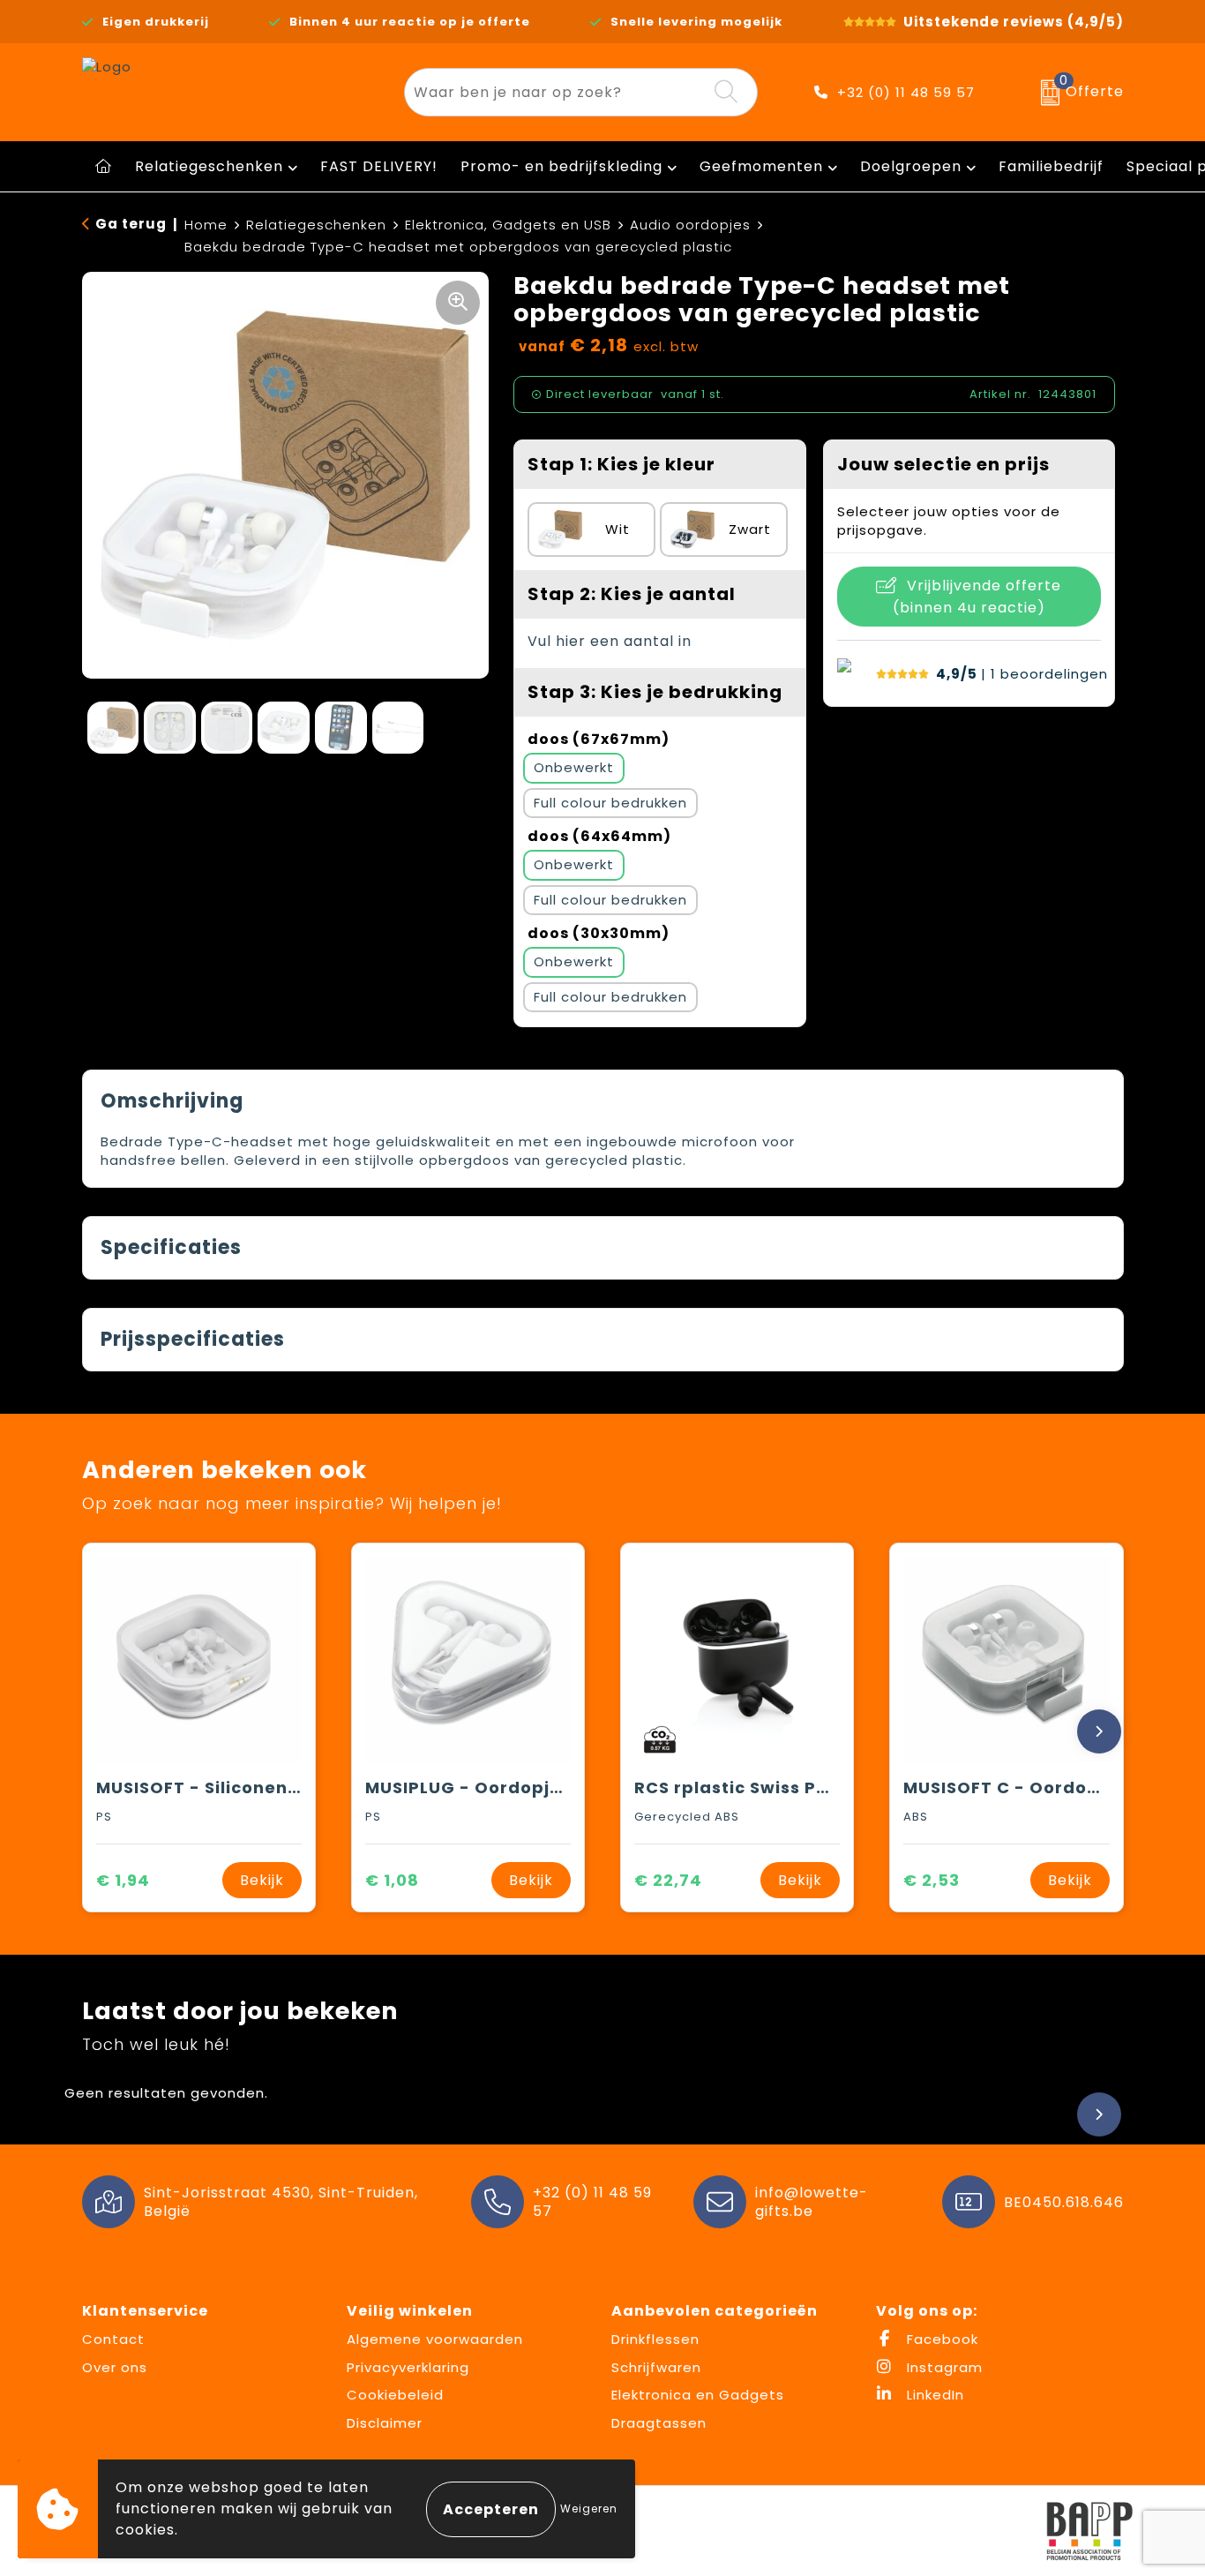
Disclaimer (385, 2423)
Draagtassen (659, 2423)
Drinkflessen (655, 2339)
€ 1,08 (392, 1880)
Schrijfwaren (656, 2367)
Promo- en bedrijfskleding (561, 166)
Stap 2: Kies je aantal (632, 594)
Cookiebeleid (395, 2395)
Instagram (943, 2367)
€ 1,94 (123, 1880)
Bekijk (262, 1880)
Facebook (940, 2339)
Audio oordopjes (690, 225)
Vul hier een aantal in (610, 641)
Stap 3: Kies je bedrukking (655, 692)
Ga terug (131, 224)
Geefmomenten (761, 166)
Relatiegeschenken (209, 166)
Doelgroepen (911, 166)
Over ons (115, 2367)
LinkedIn (933, 2395)
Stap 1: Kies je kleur (621, 464)
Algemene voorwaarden (435, 2339)
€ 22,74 (668, 1880)
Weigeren (589, 2508)
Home (206, 225)
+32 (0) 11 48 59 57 (906, 92)
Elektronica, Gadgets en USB (508, 225)
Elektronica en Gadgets (698, 2395)
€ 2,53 (932, 1880)
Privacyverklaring (408, 2367)
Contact (113, 2339)
